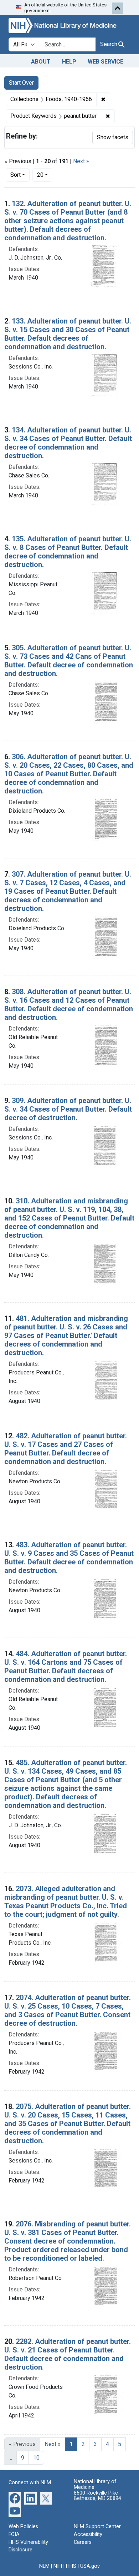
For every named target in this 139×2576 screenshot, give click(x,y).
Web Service (105, 62)
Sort (16, 175)
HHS (71, 2566)
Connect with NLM (30, 2483)
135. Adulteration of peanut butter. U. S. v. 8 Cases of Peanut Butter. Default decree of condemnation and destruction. (68, 552)
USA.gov (90, 2566)
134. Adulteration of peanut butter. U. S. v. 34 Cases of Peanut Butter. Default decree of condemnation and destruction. (68, 443)
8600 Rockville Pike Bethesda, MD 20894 (97, 2496)
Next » (81, 161)
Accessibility (88, 2534)
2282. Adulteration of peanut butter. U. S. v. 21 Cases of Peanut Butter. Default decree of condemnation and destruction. (68, 2354)
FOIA (14, 2534)
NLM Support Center (97, 2527)
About (41, 62)
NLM (44, 2566)
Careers (83, 2542)
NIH (58, 2566)
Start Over (21, 83)
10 (36, 2458)
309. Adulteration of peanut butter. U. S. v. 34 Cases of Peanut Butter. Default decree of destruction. (68, 1109)
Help (69, 62)
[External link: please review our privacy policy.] (15, 2498)
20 (45, 175)
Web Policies (23, 2527)
